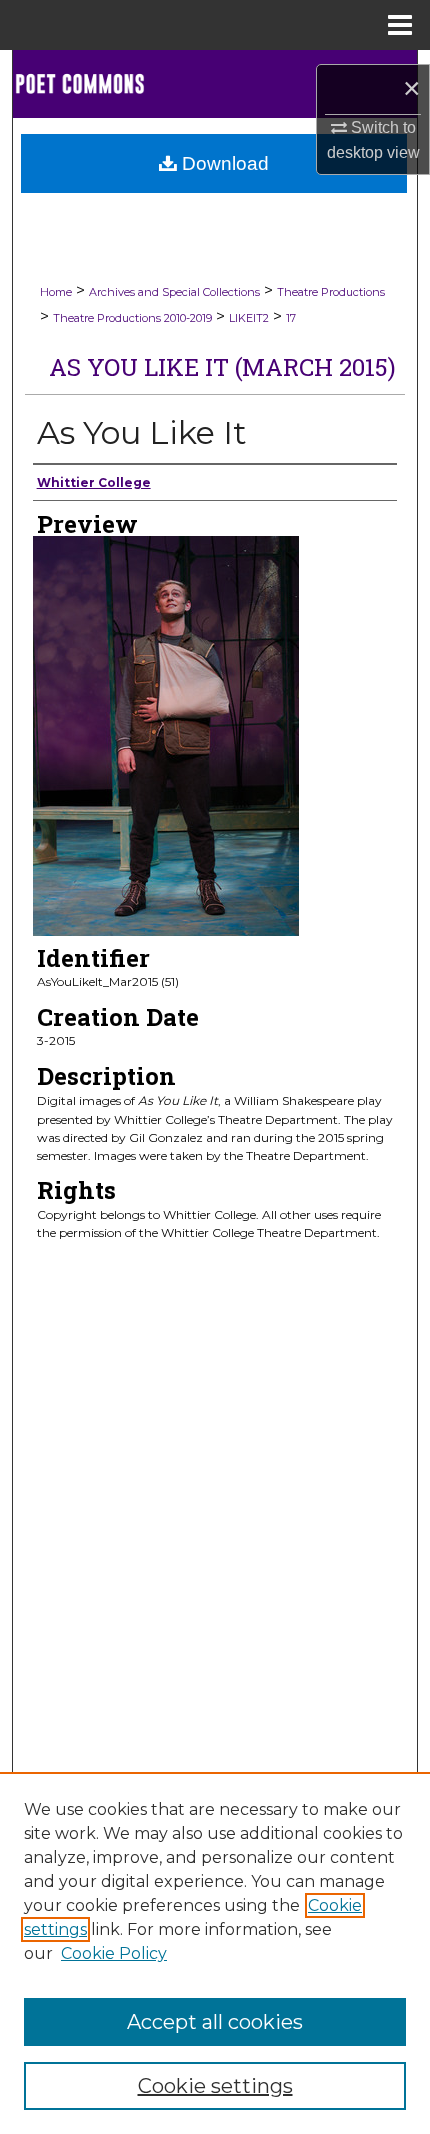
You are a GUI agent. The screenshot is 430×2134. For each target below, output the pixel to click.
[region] (215, 1953)
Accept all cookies (215, 2022)
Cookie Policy (114, 1953)
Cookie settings (215, 2086)
